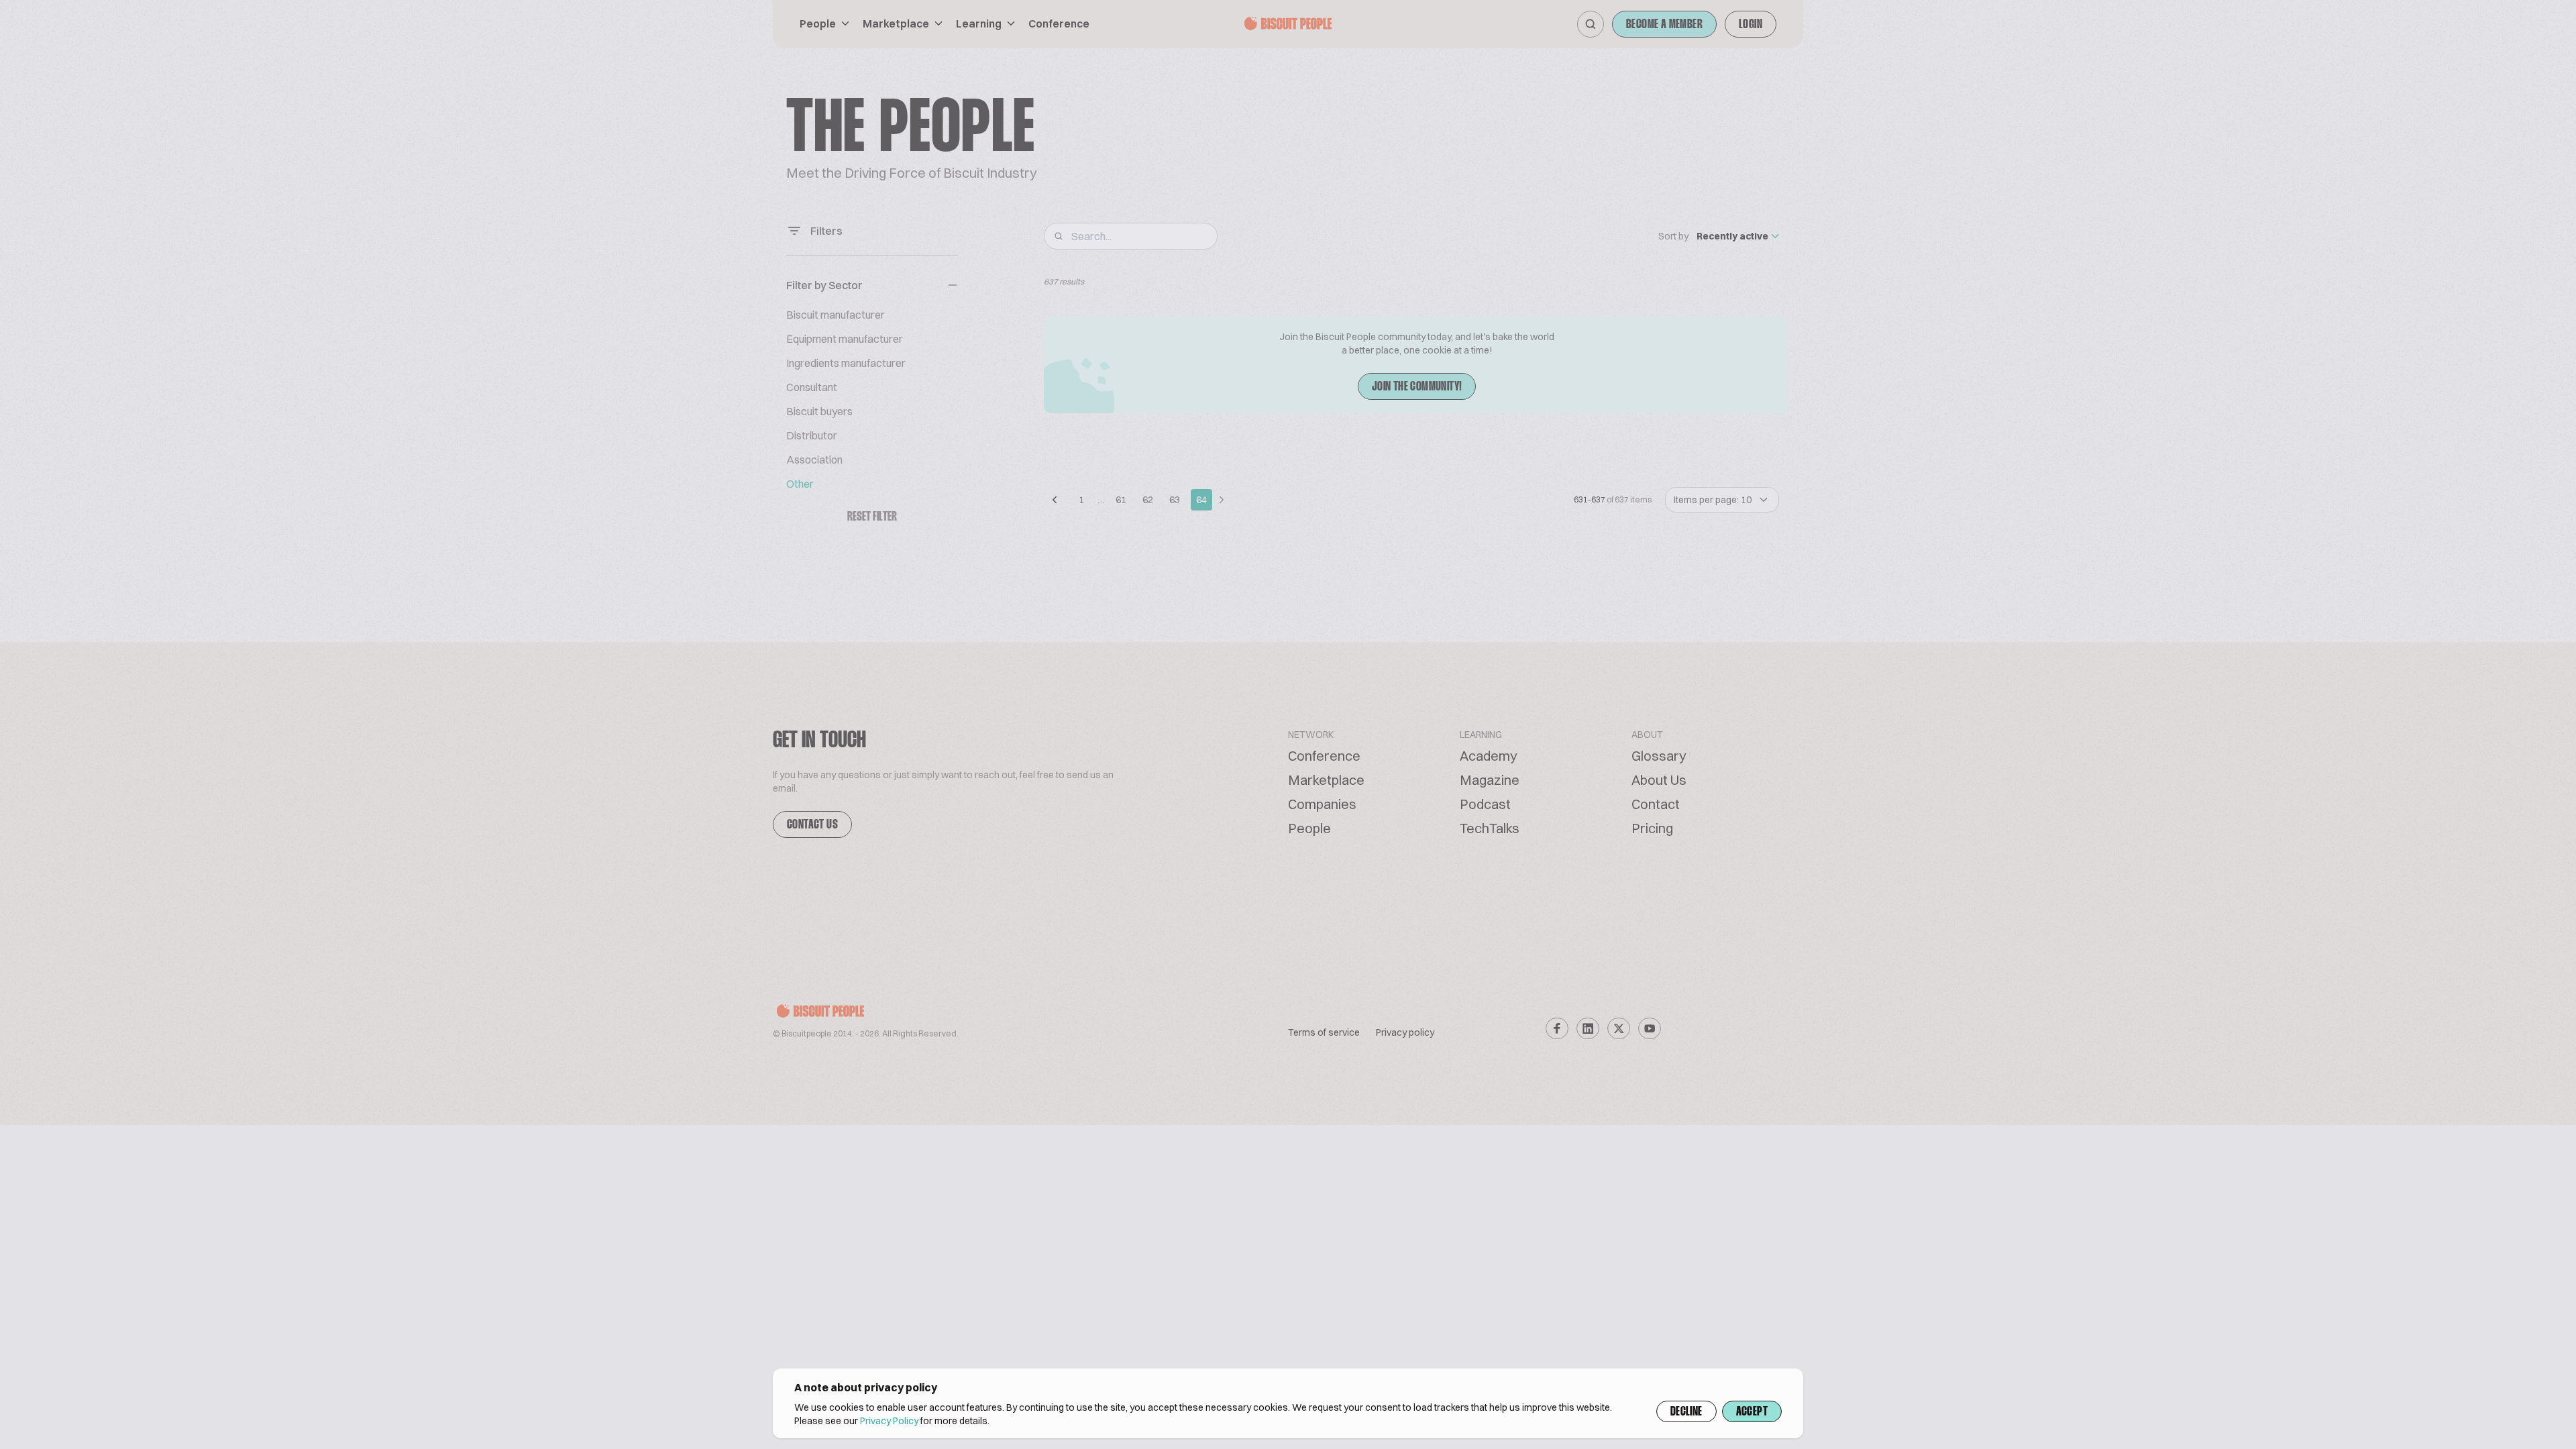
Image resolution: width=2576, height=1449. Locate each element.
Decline (1686, 1412)
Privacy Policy (889, 1421)
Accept (1752, 1412)
